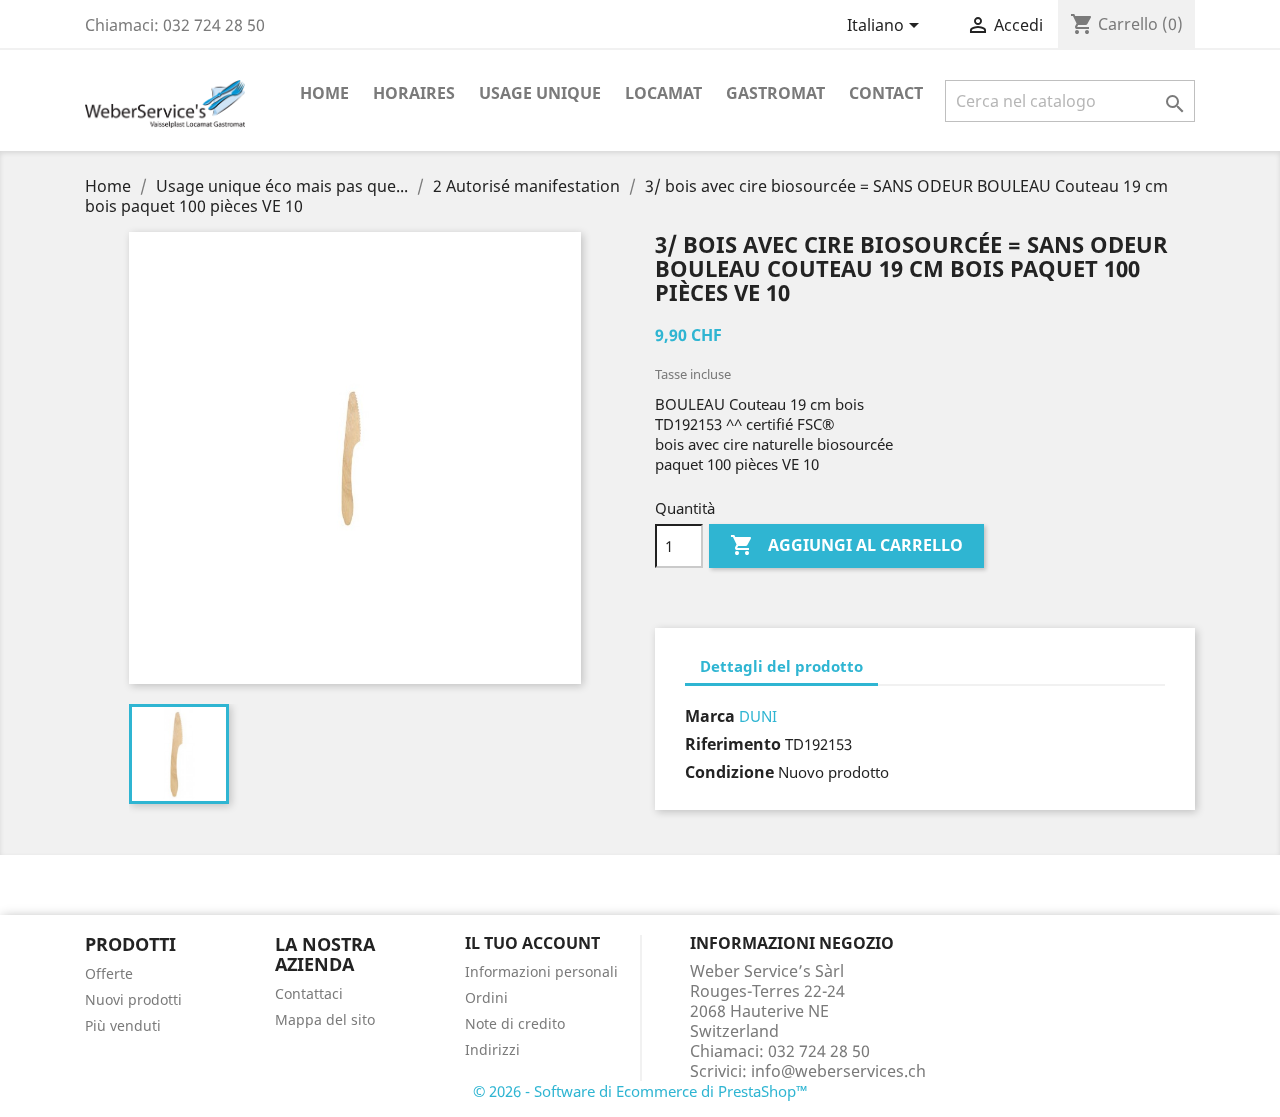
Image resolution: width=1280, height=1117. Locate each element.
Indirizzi (492, 1049)
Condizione (729, 772)
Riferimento (733, 744)
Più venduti (123, 1025)
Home (324, 93)
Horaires (414, 93)
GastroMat (775, 93)
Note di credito (515, 1023)
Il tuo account (532, 943)
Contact (886, 93)
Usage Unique (540, 93)
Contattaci (309, 993)
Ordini (486, 997)
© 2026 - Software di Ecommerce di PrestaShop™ (640, 1091)
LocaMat (663, 93)
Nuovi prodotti (133, 999)
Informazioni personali (541, 971)
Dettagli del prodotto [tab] (781, 666)
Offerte (109, 973)
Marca (710, 716)
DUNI (758, 716)
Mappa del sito (325, 1019)
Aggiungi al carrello (846, 545)
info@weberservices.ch (838, 1071)
